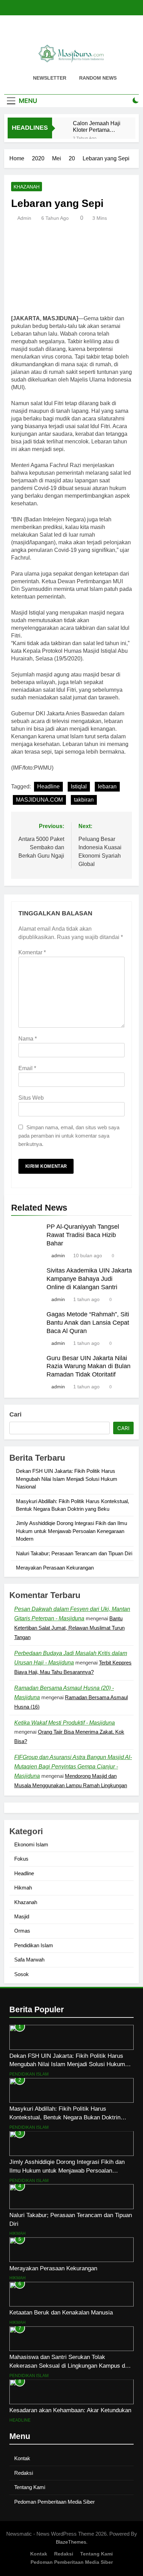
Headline (48, 787)
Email (27, 1068)
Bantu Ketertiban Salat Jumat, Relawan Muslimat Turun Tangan (69, 1628)
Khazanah (27, 187)
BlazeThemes (71, 2542)
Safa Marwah (29, 1960)
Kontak (22, 2458)
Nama (28, 1039)
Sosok (22, 1974)
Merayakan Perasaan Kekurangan (55, 1568)
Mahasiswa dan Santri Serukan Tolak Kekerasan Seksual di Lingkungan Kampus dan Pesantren (70, 2366)
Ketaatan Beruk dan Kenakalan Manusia (61, 2312)
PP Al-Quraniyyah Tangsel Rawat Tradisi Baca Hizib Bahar (83, 1235)
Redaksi (24, 2473)
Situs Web (31, 1098)
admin (24, 218)
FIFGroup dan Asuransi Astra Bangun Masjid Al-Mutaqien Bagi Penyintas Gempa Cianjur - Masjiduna (73, 1767)
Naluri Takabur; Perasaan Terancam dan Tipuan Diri (74, 1553)
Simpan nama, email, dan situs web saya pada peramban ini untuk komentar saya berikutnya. (69, 1136)
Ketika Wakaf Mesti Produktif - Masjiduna (65, 1723)
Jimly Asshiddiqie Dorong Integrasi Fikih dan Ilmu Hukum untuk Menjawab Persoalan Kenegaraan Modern (71, 1531)
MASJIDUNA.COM (39, 800)
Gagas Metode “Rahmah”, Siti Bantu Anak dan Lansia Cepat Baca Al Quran (88, 1323)
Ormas (22, 1931)
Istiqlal (79, 787)
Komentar (32, 952)
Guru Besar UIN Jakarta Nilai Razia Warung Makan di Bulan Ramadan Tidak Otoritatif (89, 1366)
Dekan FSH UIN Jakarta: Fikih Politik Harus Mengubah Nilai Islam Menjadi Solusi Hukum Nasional (67, 1479)
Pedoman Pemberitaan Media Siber (54, 2502)
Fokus (21, 1859)
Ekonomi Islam (31, 1844)
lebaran (107, 787)
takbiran (84, 800)
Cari (15, 1414)
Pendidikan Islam (34, 1945)
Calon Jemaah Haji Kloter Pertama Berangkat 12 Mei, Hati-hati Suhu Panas (97, 127)
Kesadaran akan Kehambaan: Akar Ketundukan (70, 2410)
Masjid (22, 1916)
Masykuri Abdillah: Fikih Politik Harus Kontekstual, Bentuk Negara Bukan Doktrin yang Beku (65, 2117)
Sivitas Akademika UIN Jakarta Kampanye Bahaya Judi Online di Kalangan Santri (89, 1279)
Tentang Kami (30, 2487)
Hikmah (23, 1888)
